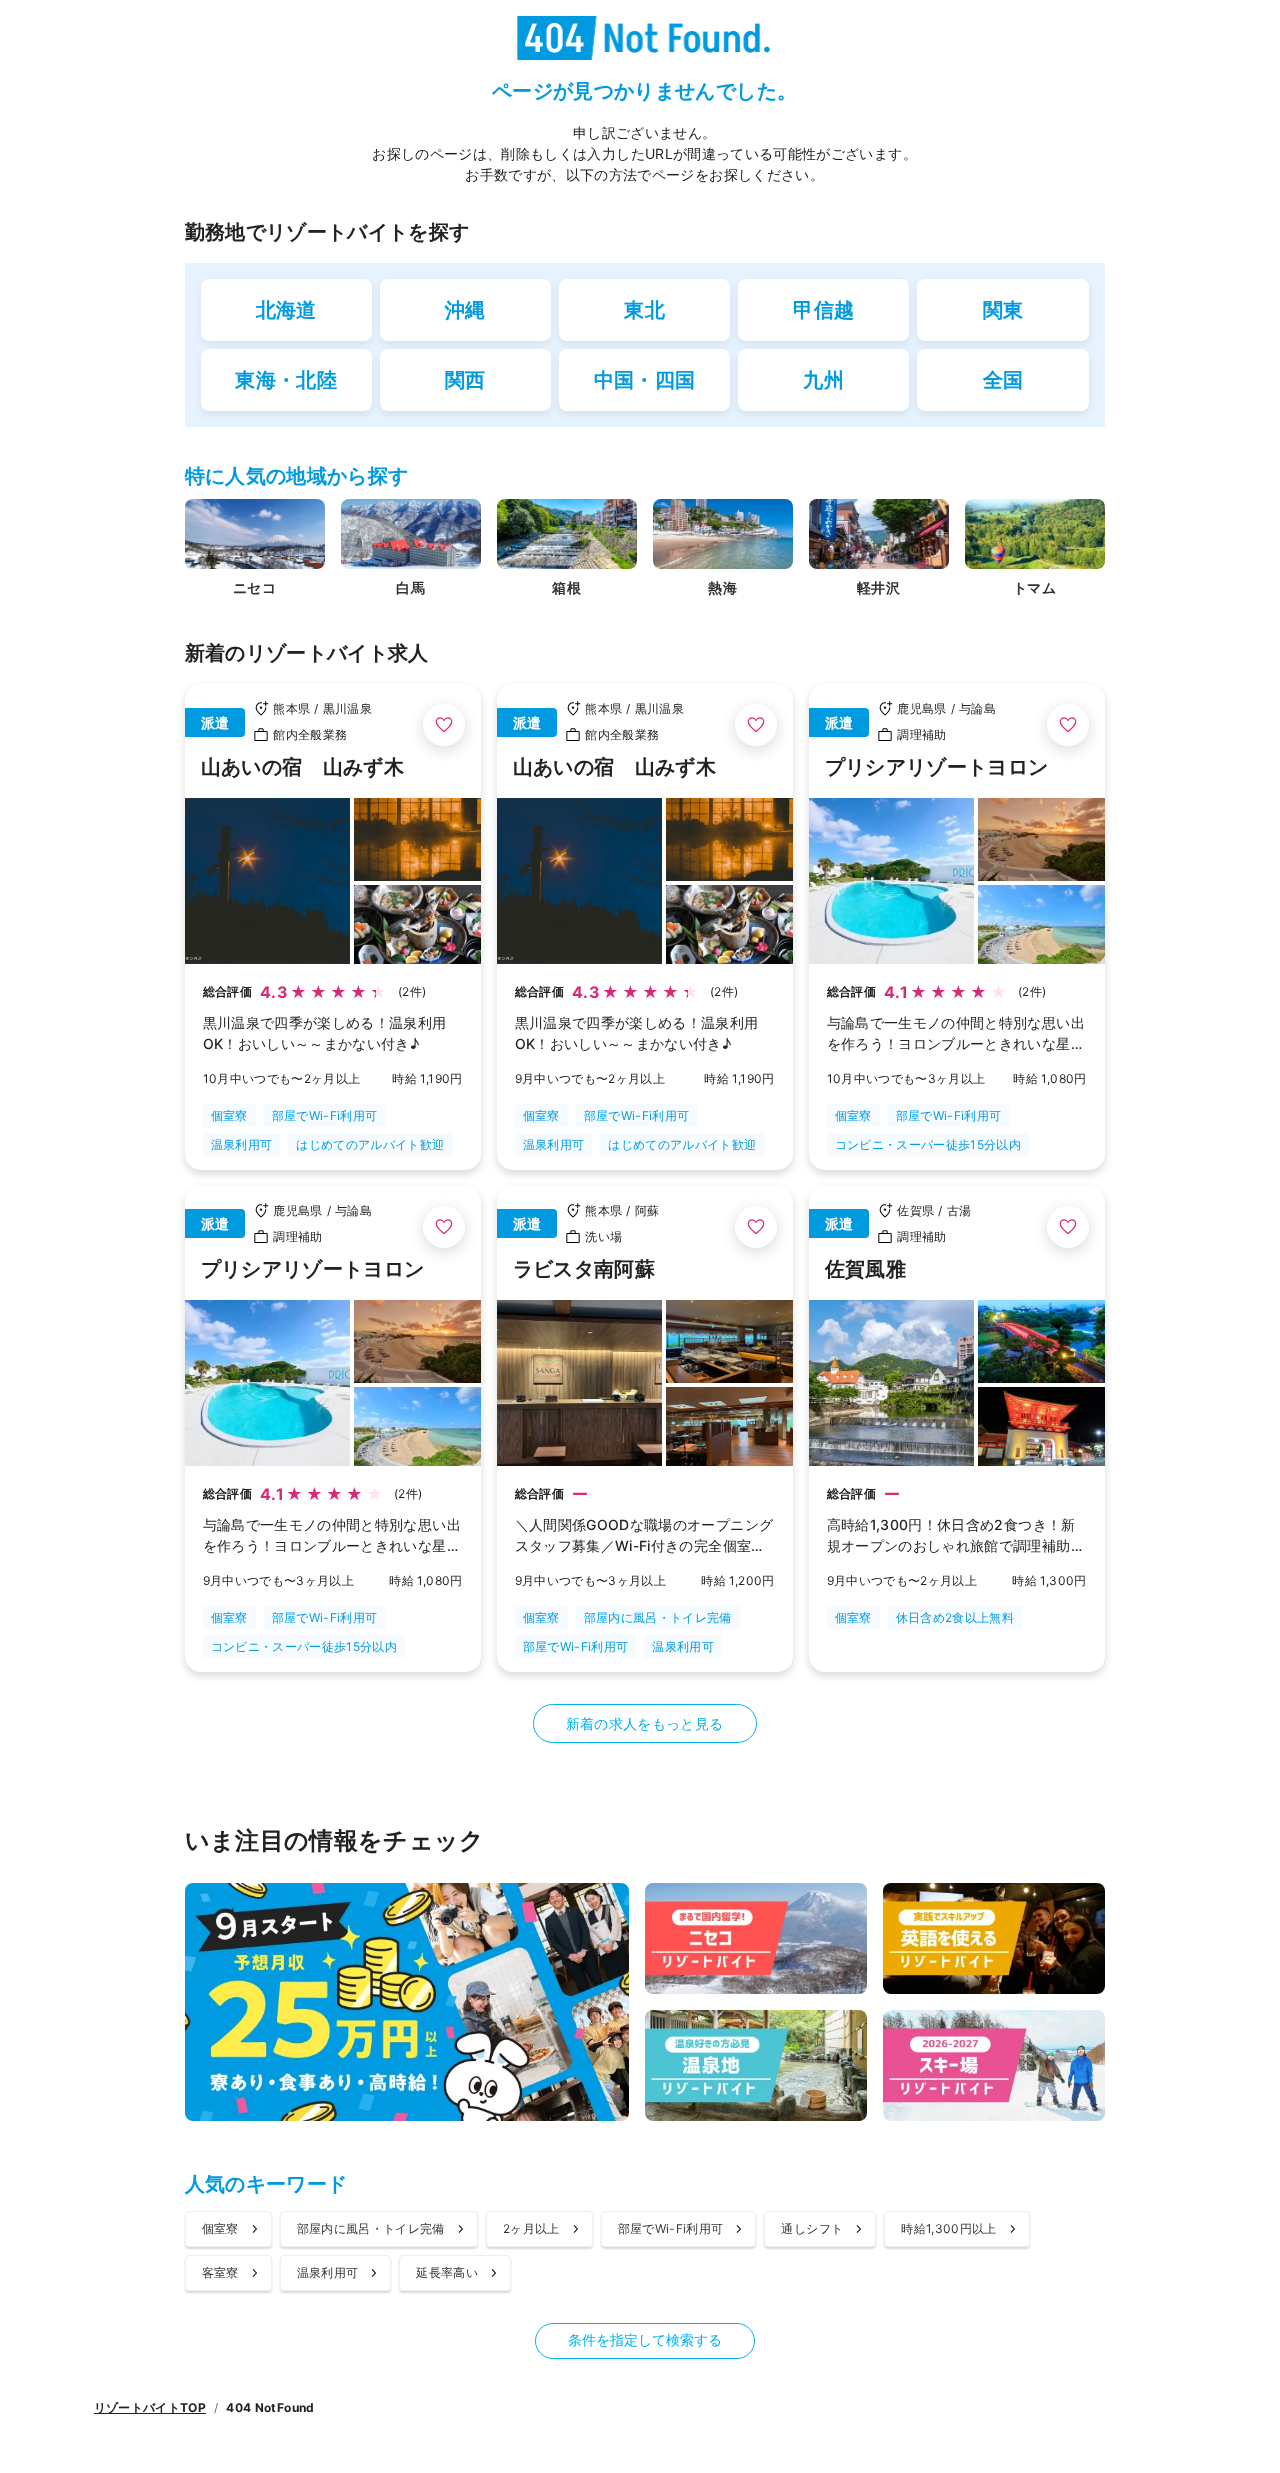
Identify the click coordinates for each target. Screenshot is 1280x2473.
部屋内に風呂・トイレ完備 (658, 1617)
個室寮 (229, 1115)
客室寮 (220, 2272)
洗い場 (603, 1236)
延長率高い (447, 2272)
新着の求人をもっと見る (645, 1723)
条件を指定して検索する (645, 2340)
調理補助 (921, 734)
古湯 (959, 1210)
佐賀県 (915, 1210)
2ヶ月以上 (531, 2228)
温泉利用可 (242, 1144)
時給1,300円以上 (949, 2228)
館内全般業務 (310, 734)
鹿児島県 (921, 708)
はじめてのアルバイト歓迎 (370, 1144)
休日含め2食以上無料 (955, 1617)
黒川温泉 (347, 708)
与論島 (977, 708)
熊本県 (291, 708)
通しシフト (812, 2228)
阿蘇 (647, 1210)
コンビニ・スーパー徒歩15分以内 (928, 1144)
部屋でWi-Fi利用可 (325, 1115)
